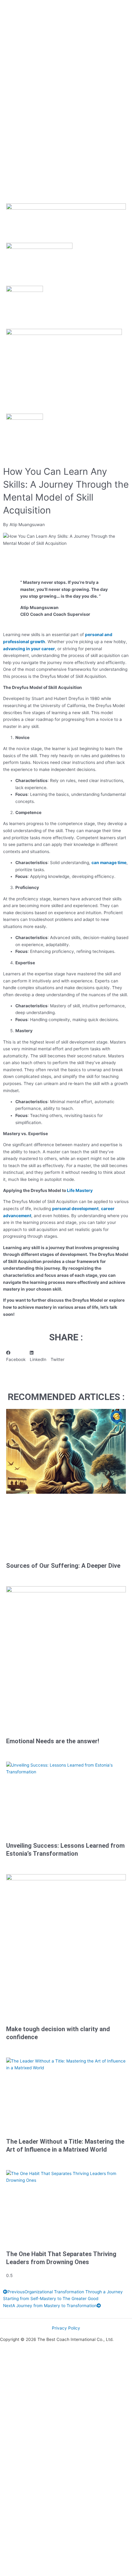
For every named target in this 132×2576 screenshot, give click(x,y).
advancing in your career (29, 649)
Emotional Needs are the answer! (53, 1741)
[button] (16, 1356)
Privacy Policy (66, 2328)
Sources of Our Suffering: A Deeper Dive (63, 1566)
